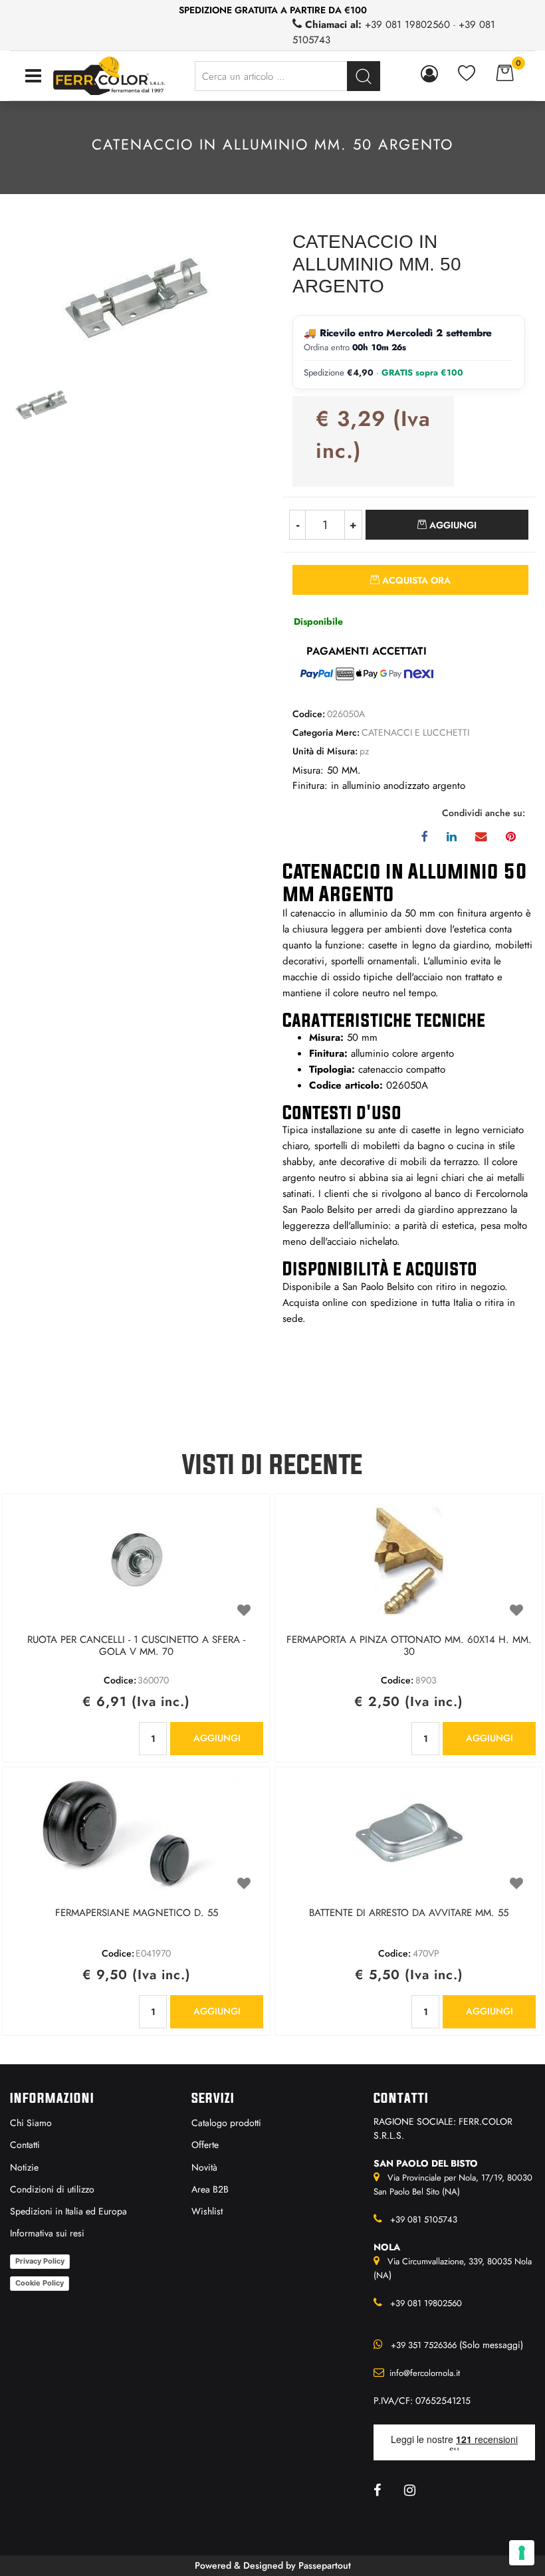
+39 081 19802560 (407, 25)
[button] (137, 298)
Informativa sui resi (47, 2233)
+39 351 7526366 (424, 2345)
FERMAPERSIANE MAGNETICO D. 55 (137, 1913)
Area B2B (210, 2189)
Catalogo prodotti (226, 2123)
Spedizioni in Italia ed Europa (68, 2211)
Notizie (24, 2167)
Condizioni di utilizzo (52, 2189)
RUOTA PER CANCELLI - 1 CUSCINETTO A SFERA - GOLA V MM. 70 (136, 1646)
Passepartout (325, 2565)
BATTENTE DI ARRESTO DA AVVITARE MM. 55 (409, 1913)
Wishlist (207, 2211)
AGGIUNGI (217, 1738)
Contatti (25, 2145)
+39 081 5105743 (424, 2219)
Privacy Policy (40, 2261)
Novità (204, 2167)
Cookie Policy (40, 2283)
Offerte (205, 2145)
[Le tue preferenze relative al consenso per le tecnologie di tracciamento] (522, 2553)
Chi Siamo (31, 2123)
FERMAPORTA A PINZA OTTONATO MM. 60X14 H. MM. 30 (409, 1646)
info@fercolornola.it (425, 2373)
